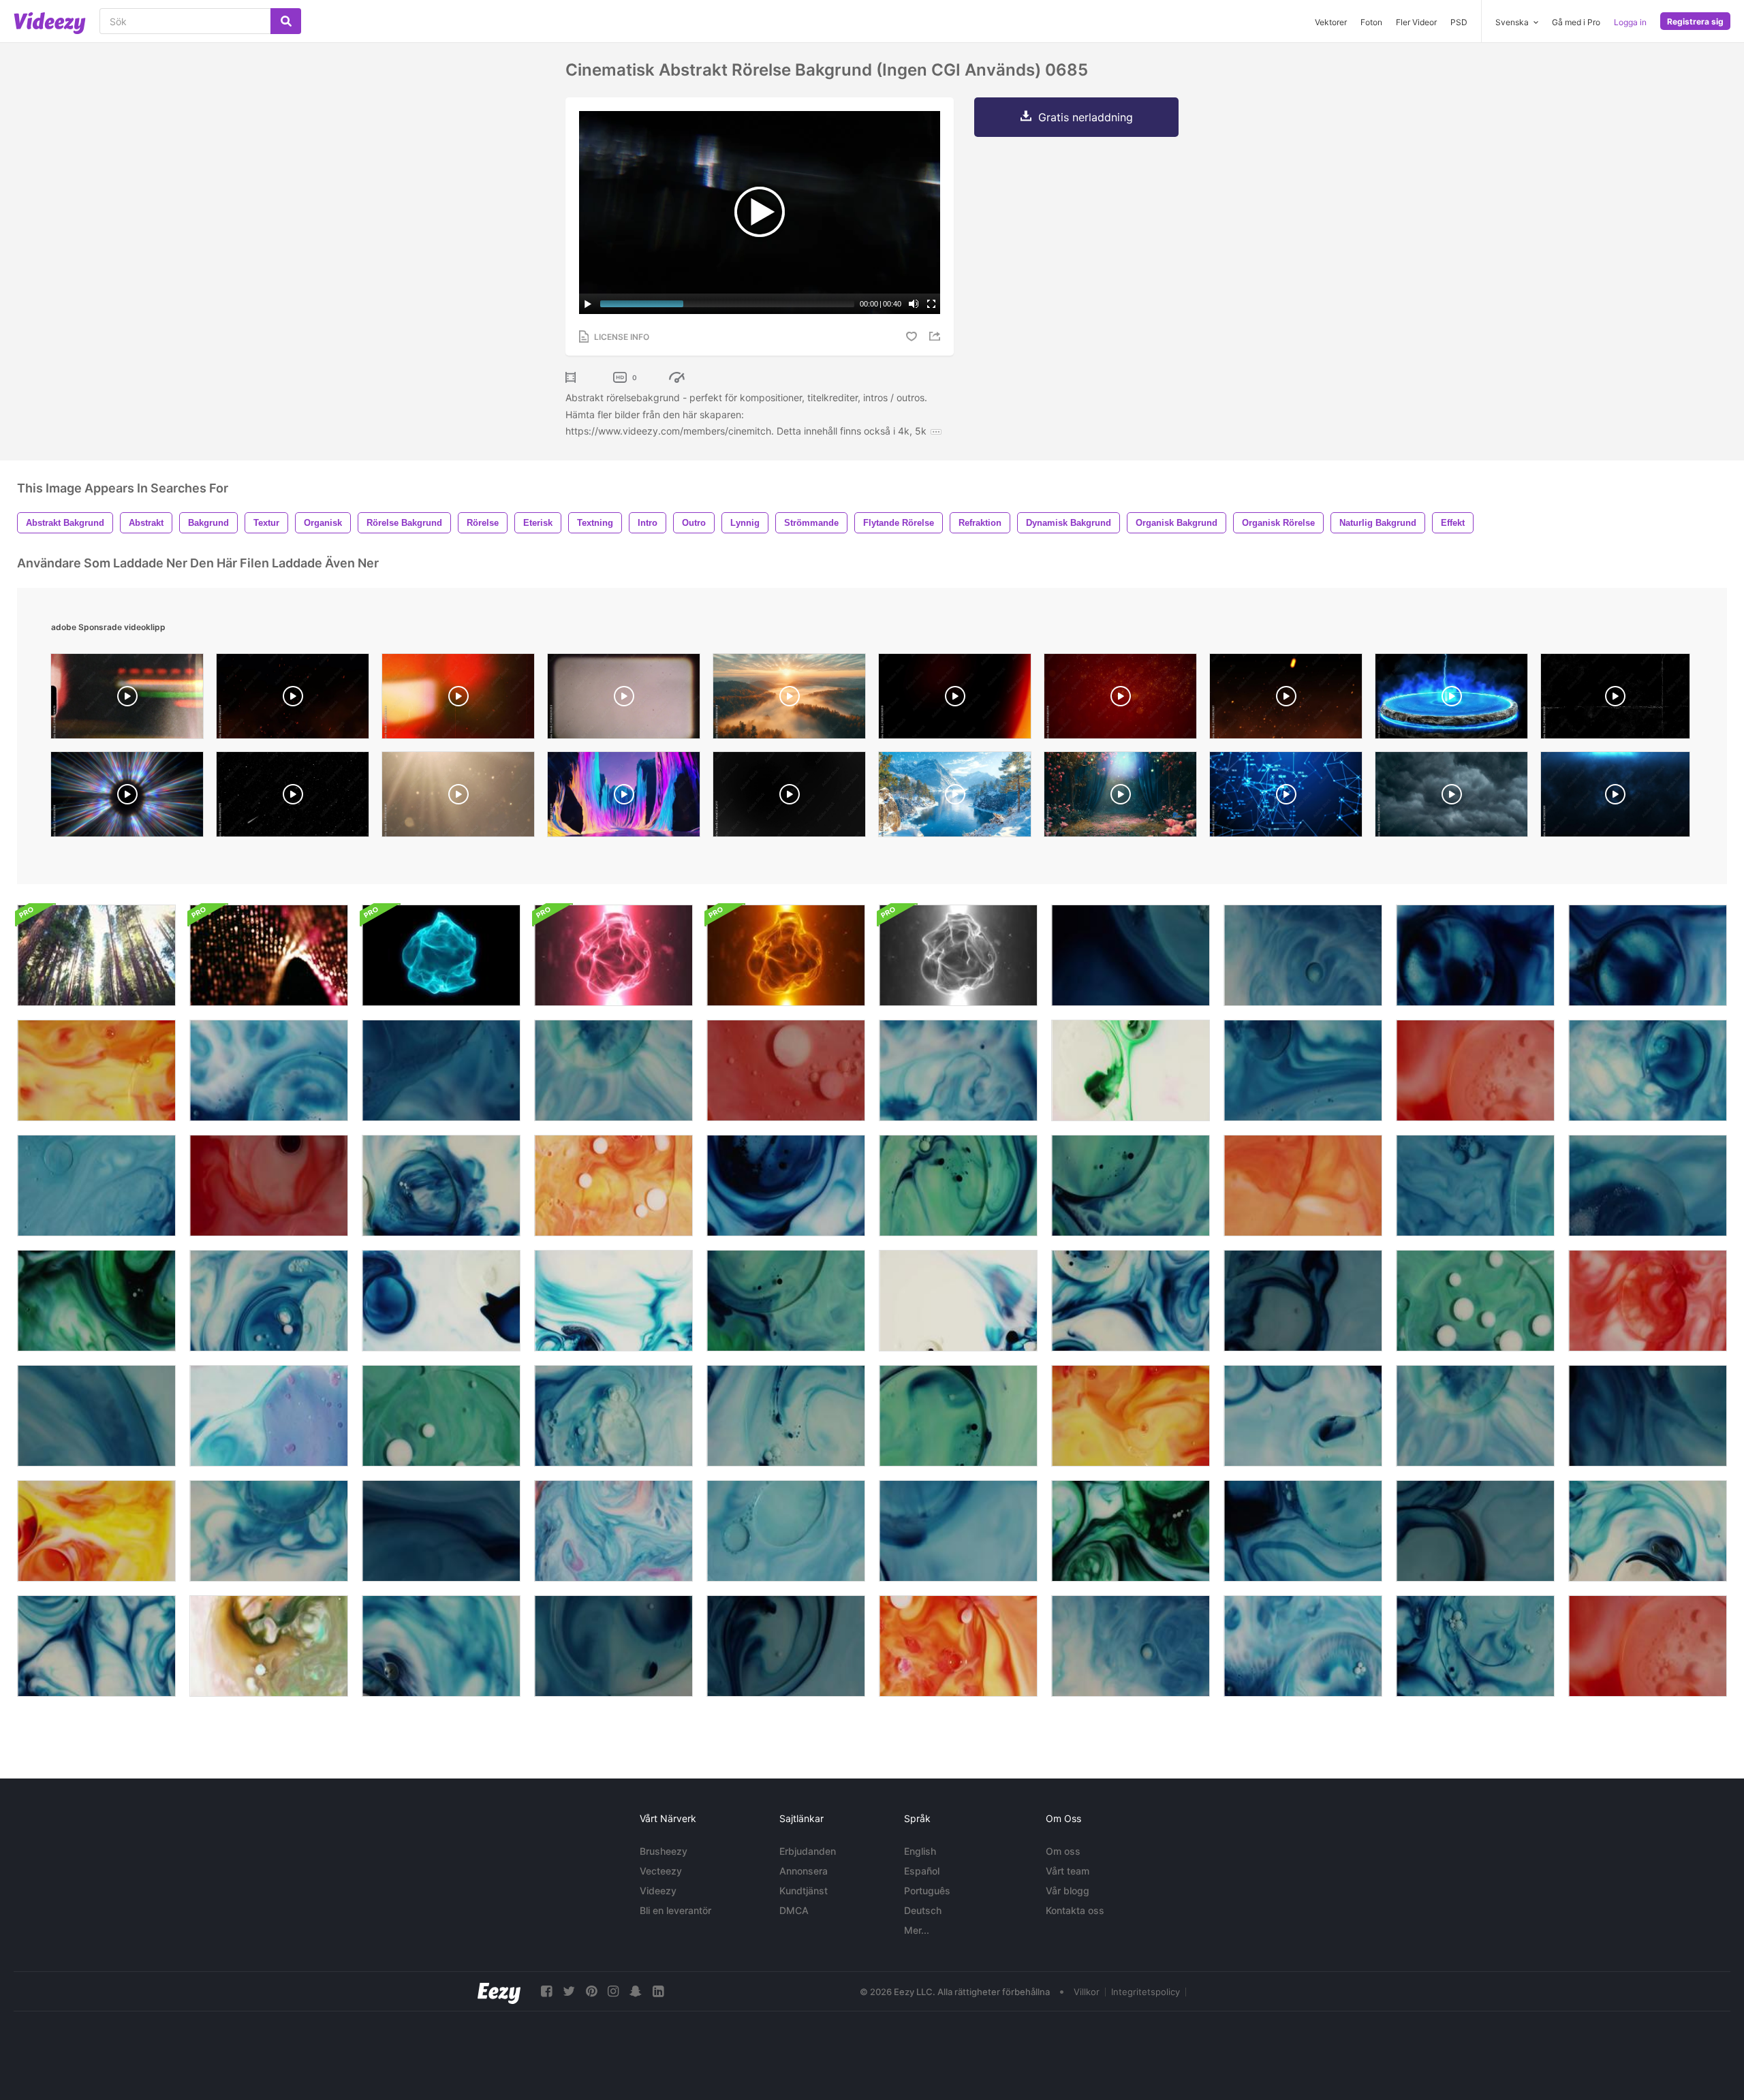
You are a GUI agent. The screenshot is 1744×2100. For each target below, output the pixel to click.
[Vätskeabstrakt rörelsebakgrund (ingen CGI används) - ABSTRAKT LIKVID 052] (1648, 1186)
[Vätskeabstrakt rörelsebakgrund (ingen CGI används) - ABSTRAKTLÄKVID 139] (1303, 1301)
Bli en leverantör (675, 1910)
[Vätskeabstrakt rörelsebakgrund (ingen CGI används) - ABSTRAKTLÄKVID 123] (1303, 1416)
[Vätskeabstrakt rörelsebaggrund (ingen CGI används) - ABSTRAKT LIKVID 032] (1131, 1646)
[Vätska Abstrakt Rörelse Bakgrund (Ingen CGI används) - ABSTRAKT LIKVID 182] (1131, 1301)
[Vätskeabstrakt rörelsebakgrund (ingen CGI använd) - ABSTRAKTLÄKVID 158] (96, 1416)
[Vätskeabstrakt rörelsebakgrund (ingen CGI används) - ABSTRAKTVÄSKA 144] (441, 1531)
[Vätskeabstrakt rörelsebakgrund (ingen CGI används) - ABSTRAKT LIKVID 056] (1303, 1070)
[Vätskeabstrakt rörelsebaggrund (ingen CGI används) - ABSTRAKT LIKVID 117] (441, 1301)
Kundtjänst (804, 1891)
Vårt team (1068, 1871)
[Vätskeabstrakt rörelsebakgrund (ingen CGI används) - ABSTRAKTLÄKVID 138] (1475, 1531)
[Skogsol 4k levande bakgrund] (96, 955)
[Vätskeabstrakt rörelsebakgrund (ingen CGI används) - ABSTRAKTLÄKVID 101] (269, 1416)
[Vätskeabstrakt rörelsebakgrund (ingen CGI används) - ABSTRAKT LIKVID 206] (1648, 1416)
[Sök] (286, 21)
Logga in (1630, 22)
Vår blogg (1068, 1891)
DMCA (794, 1910)
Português (927, 1891)
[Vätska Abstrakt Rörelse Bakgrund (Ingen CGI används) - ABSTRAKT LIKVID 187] (269, 1301)
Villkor (1087, 1992)
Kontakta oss (1075, 1910)
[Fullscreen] (931, 304)
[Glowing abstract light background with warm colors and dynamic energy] (458, 700)
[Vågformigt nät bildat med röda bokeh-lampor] (269, 955)
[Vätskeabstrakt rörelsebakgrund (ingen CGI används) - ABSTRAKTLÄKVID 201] (786, 1416)
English (920, 1851)
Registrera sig (1695, 21)
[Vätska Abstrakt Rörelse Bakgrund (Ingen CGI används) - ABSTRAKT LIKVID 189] (613, 1416)
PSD (1459, 22)
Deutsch (923, 1910)
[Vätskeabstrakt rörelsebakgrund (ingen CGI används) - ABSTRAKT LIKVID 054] (441, 1070)
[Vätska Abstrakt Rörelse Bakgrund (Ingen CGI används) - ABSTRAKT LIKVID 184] (96, 1646)
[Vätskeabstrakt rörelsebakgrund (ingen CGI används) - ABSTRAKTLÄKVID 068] (1475, 1070)
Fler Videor (1416, 22)
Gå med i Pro (1576, 22)
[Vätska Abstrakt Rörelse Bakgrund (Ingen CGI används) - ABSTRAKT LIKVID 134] (613, 1070)
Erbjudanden (808, 1851)
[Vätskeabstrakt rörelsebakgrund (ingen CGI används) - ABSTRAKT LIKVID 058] (786, 1531)
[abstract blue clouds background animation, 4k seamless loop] (1615, 798)
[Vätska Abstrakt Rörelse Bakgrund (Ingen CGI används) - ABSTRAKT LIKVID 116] (613, 1301)
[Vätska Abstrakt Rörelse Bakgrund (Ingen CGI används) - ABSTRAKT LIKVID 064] (1648, 1301)
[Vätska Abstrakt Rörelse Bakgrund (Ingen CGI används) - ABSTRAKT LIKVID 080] (1131, 1416)
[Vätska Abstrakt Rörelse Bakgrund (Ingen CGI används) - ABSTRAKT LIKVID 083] (1131, 1070)
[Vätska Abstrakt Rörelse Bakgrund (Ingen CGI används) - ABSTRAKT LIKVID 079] (96, 1070)
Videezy (658, 1891)
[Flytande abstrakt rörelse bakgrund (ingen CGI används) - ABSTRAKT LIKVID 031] (1303, 955)
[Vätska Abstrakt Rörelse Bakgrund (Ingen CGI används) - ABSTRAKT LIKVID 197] (441, 1186)
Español (922, 1871)
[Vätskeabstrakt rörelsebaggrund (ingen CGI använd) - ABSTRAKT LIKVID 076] (96, 1531)
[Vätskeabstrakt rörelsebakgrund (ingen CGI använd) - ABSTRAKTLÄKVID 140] (786, 1646)
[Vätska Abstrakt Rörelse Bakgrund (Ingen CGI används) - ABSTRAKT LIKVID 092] (1303, 1646)
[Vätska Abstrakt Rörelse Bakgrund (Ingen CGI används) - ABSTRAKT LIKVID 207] (1131, 955)
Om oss (1063, 1851)
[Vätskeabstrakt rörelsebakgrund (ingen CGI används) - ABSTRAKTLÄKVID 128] (1475, 1186)
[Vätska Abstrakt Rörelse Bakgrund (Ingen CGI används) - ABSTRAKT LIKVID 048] (958, 1070)
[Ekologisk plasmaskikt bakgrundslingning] (441, 955)
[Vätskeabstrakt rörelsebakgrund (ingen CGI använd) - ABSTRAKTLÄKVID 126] (958, 1531)
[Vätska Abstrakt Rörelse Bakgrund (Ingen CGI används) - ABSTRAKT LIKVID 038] (1131, 1531)
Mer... (917, 1930)
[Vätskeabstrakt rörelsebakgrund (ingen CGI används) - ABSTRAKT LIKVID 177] (441, 1416)
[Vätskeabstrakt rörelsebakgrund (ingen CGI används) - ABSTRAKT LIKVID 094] (269, 1070)
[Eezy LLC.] (499, 1991)
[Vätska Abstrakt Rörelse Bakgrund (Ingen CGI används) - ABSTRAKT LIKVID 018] (269, 1646)
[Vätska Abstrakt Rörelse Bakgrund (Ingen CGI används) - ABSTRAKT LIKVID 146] (269, 1186)
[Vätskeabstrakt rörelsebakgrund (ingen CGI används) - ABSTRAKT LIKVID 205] (1303, 1531)
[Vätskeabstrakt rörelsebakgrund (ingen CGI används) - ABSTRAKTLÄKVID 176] (1475, 1301)
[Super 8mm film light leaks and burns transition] (127, 700)
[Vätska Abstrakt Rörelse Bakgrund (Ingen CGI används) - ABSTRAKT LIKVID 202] (1475, 1646)
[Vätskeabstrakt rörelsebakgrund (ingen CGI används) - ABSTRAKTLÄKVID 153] (441, 1646)
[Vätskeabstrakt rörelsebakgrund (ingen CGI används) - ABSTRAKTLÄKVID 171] (958, 1416)
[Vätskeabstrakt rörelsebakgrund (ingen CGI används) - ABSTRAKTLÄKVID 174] (786, 1301)
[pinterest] (591, 1991)
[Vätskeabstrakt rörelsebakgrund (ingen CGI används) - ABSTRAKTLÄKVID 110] (613, 1186)
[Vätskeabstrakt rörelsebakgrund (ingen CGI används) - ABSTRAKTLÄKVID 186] (1648, 1070)
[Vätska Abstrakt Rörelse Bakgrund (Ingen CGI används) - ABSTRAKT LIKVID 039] (96, 1301)
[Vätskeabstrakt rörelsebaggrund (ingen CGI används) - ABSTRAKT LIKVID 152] (1648, 1531)
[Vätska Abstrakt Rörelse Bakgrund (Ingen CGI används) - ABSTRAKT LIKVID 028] (1475, 955)
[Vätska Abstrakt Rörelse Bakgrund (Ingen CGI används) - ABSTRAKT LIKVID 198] (269, 1531)
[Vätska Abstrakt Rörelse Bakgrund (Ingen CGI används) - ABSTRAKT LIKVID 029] (1648, 955)
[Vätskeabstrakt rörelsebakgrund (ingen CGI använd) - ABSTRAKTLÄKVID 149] (786, 1070)
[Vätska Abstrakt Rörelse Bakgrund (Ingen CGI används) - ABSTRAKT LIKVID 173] (1131, 1186)
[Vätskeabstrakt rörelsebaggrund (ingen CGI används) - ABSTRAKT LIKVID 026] (786, 1186)
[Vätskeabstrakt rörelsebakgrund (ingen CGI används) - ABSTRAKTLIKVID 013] (613, 1531)
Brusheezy (664, 1851)
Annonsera (804, 1871)
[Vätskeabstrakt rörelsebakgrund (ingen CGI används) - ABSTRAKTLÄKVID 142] (613, 1646)
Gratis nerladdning (1086, 117)
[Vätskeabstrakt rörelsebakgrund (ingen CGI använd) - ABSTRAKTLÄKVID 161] (96, 1186)
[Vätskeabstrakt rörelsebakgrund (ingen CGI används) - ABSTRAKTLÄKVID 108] (958, 1646)
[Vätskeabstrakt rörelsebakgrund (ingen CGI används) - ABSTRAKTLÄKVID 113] (958, 1301)
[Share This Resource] (937, 336)
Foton (1371, 22)
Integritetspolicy (1146, 1992)
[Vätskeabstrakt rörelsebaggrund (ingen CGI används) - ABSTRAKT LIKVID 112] (1303, 1186)
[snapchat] (636, 1991)
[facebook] (546, 1991)
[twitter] (569, 1991)
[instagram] (613, 1991)
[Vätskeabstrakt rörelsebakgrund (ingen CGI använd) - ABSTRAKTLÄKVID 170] (958, 1186)
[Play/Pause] (588, 304)
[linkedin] (658, 1991)
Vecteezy (661, 1871)
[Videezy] (50, 23)
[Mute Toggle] (914, 304)
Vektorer (1331, 22)
